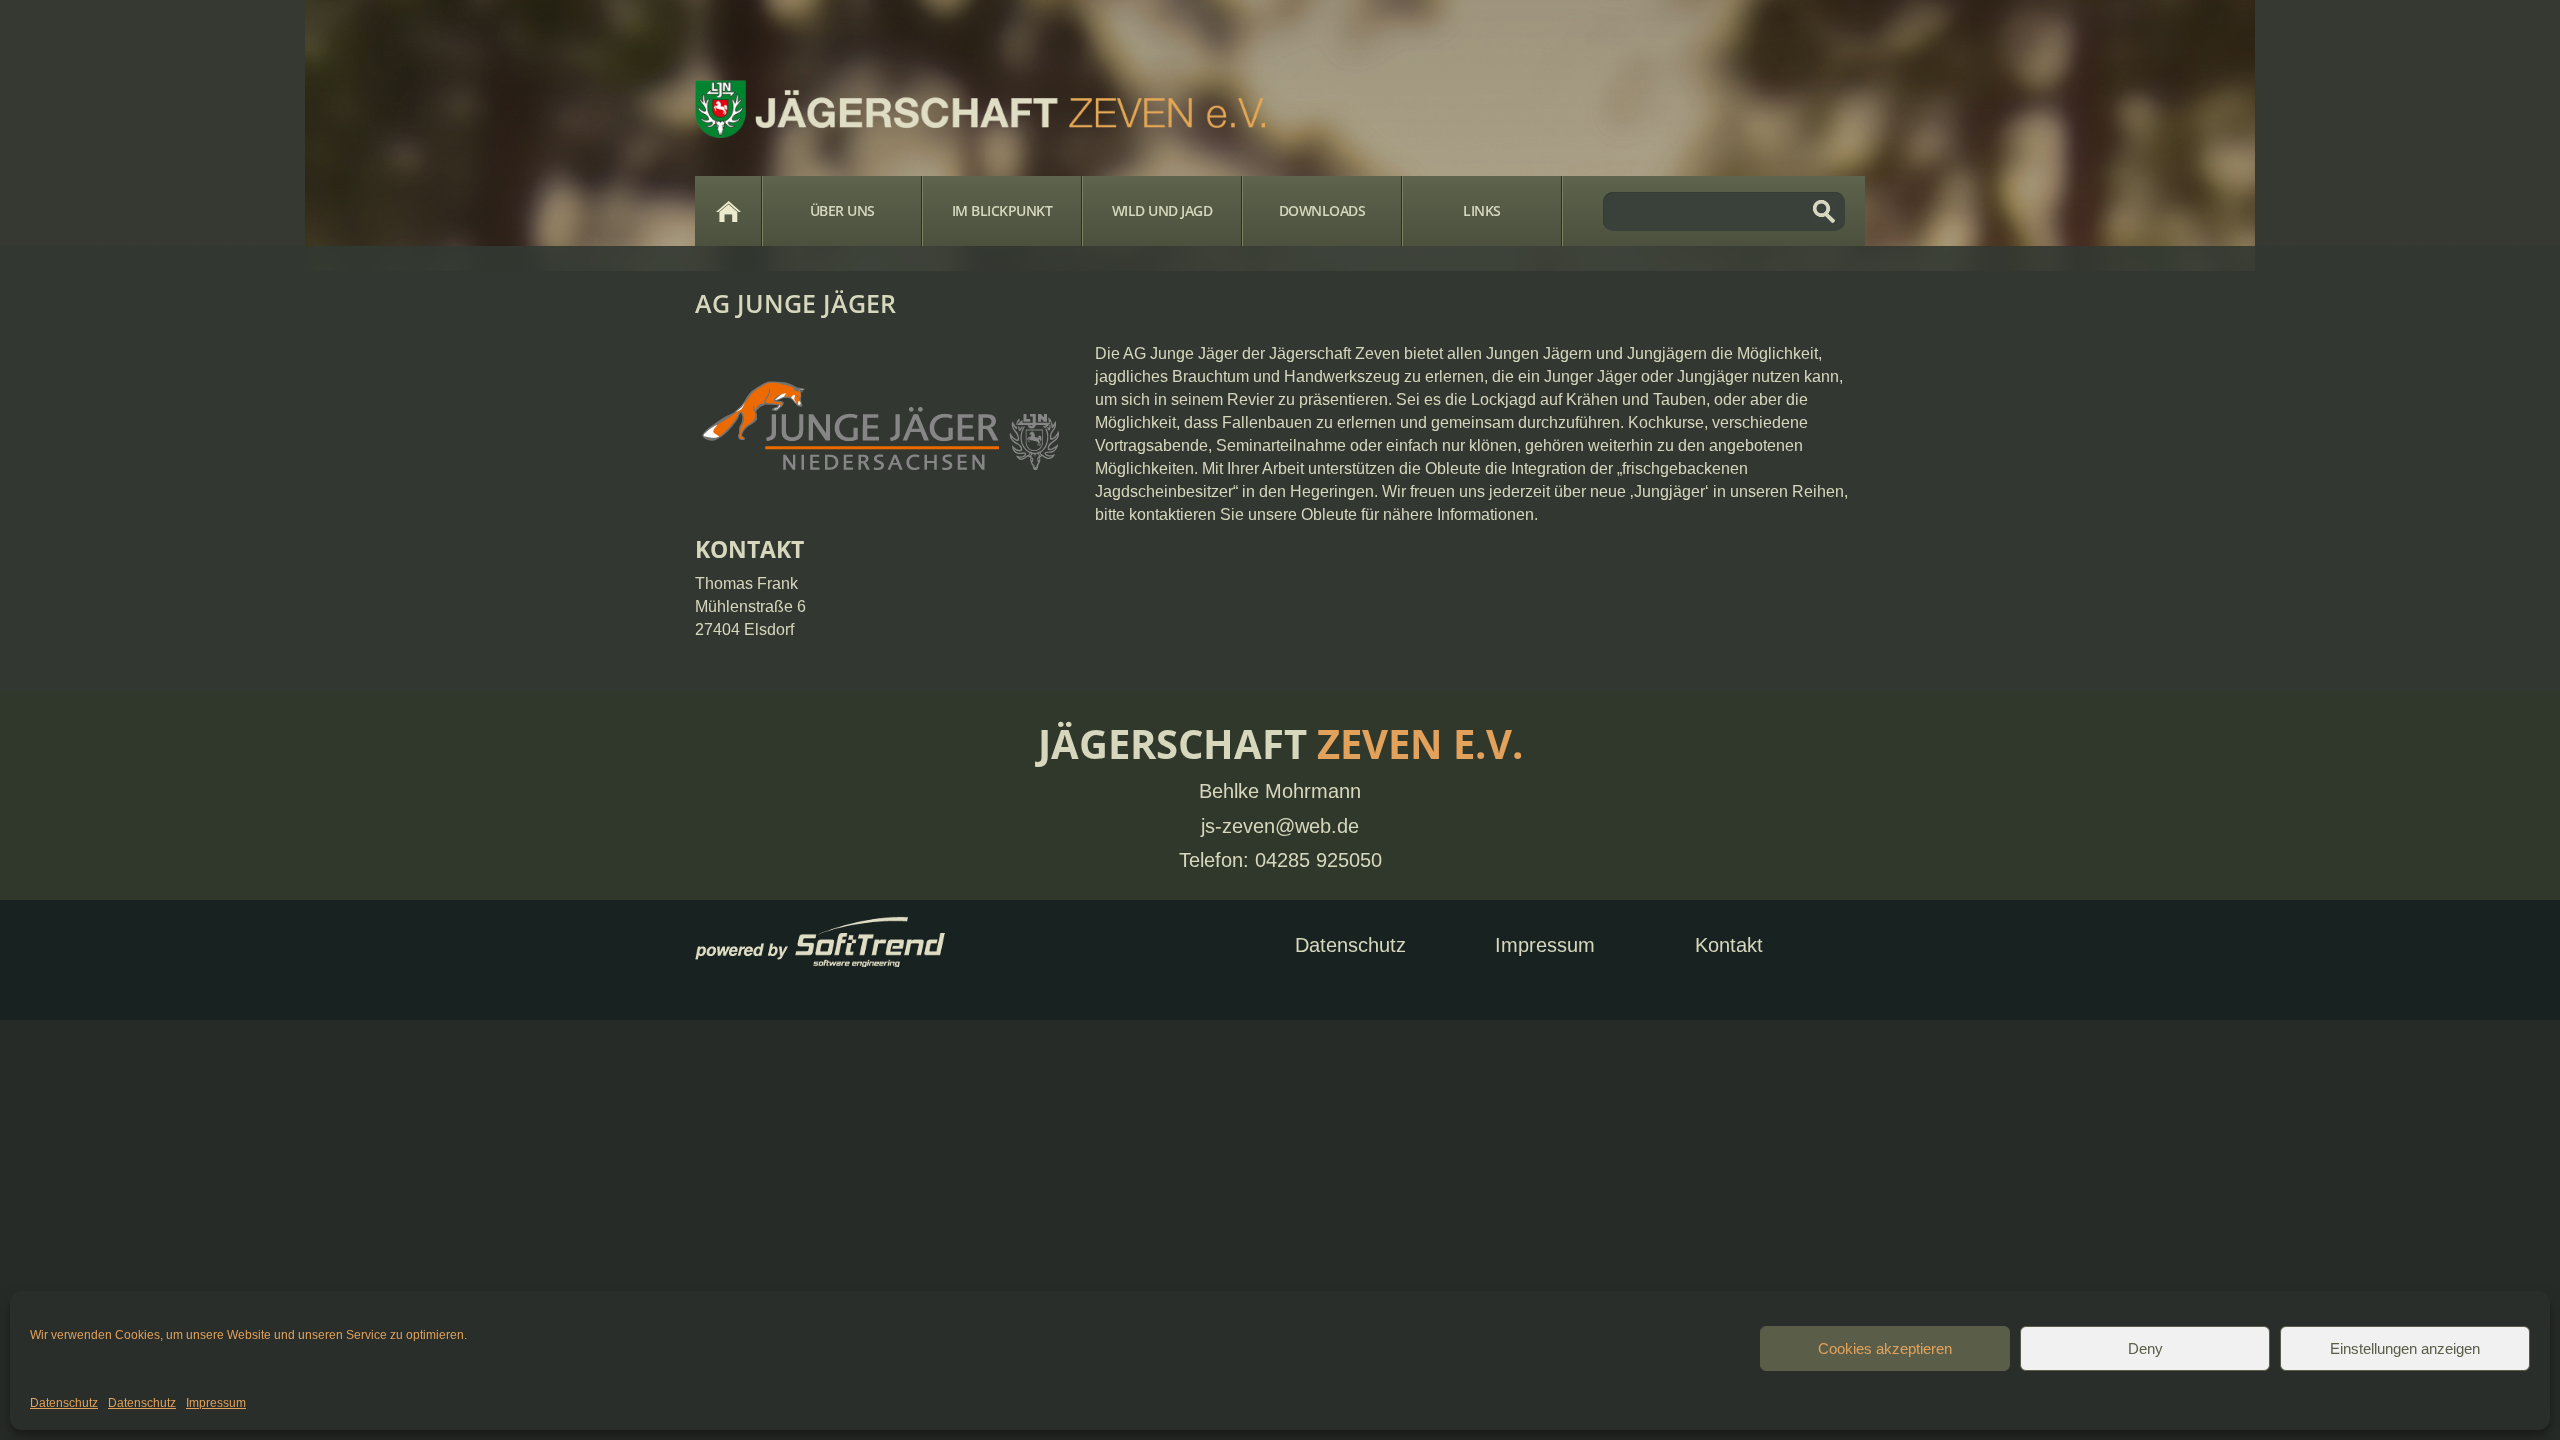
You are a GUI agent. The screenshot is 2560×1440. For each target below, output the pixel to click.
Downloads (1322, 210)
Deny (2145, 1348)
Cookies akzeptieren (1885, 1348)
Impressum (216, 1403)
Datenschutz (64, 1403)
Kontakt (1729, 945)
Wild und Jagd (1162, 210)
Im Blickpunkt (1002, 210)
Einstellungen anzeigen (2405, 1348)
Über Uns (842, 210)
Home (728, 211)
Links (1482, 210)
